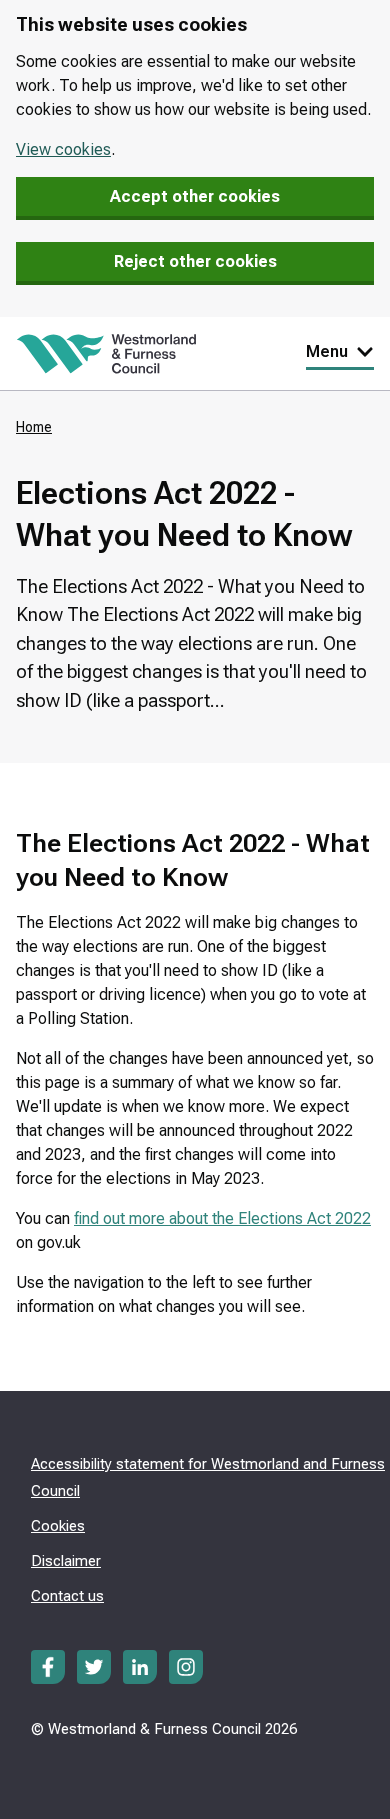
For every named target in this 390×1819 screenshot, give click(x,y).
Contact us (67, 1596)
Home (34, 427)
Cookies (58, 1526)
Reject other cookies (195, 261)
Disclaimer (66, 1561)
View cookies (63, 149)
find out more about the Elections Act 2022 (222, 1218)
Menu (327, 351)
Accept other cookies (195, 196)
